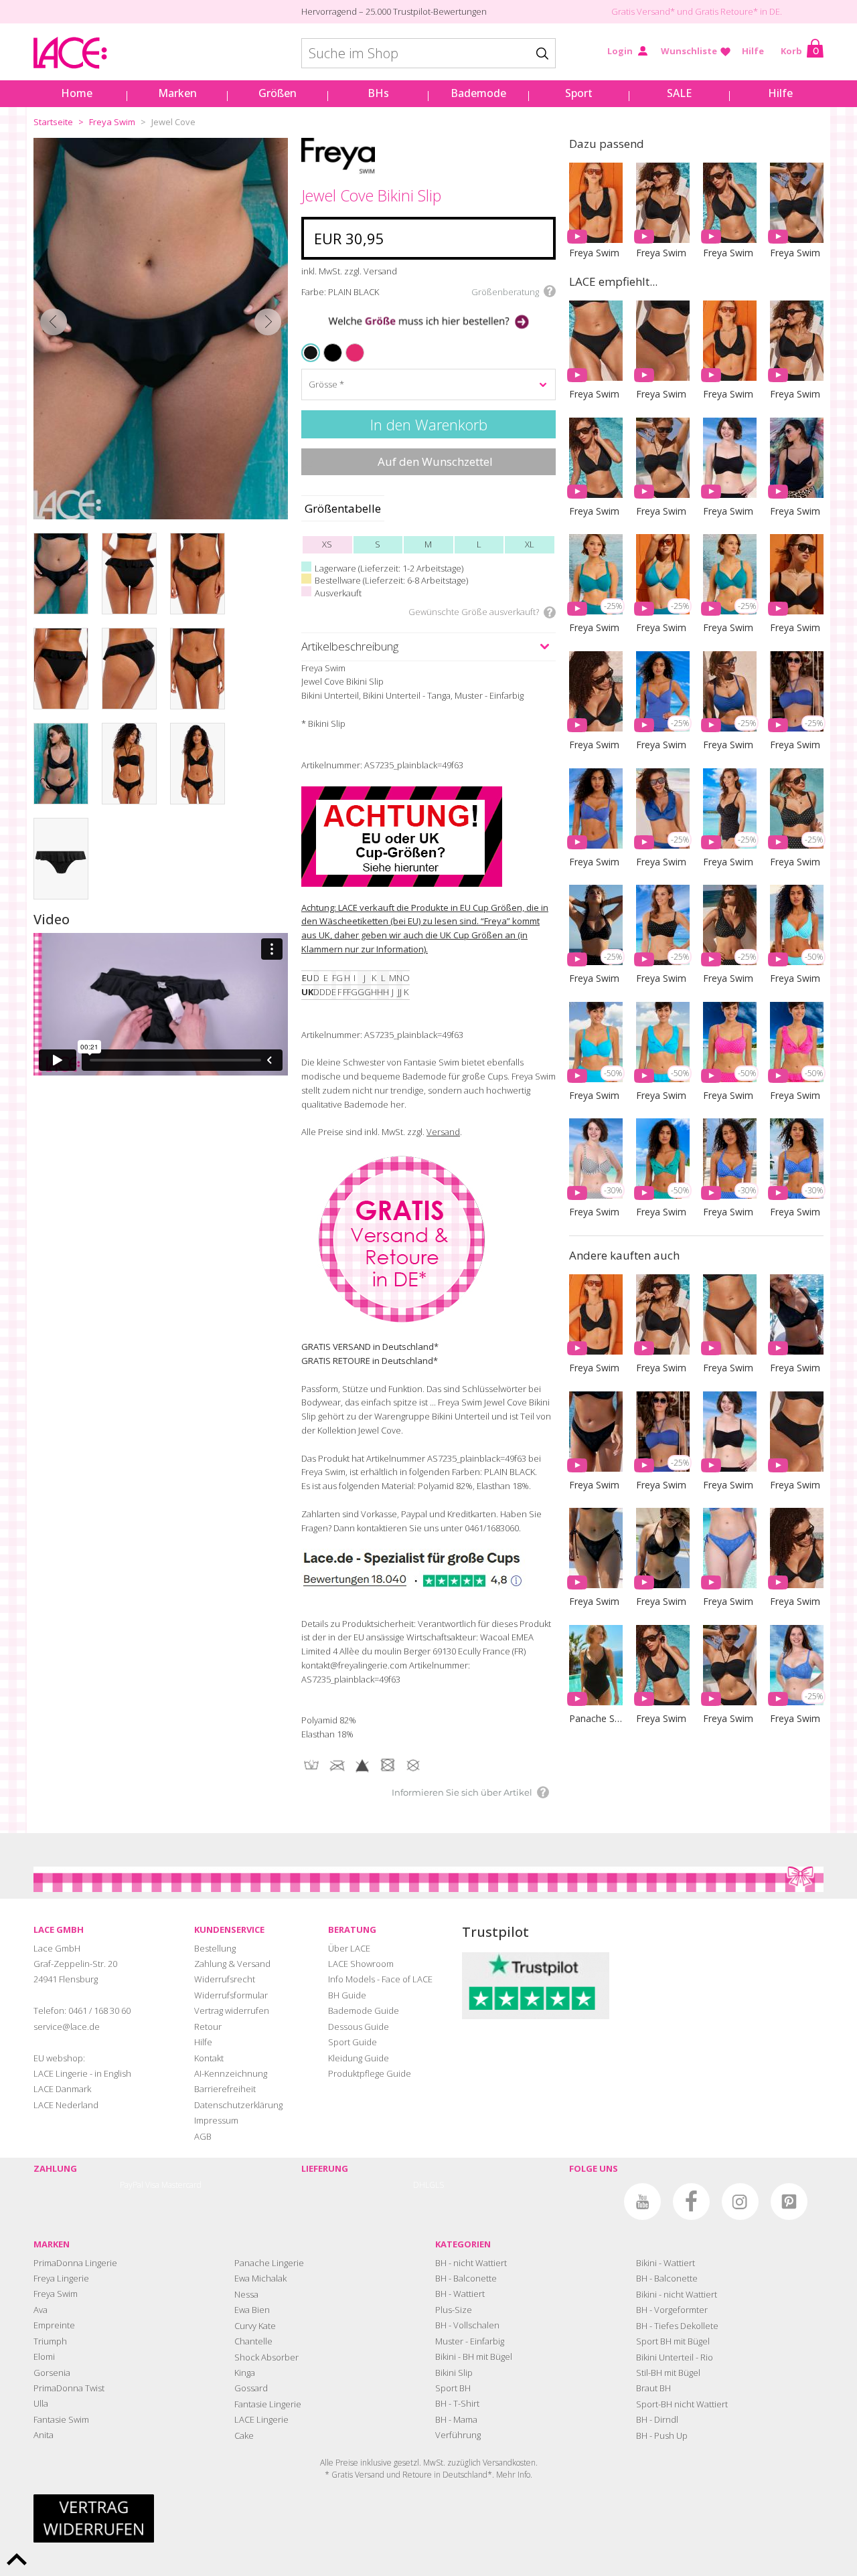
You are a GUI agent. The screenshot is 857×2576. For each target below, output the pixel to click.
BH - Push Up (662, 2435)
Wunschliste (689, 51)
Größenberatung (505, 292)
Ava (41, 2310)
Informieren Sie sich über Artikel (462, 1792)
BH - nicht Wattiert (471, 2263)
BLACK (326, 344)
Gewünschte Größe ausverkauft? (474, 612)
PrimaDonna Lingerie (75, 2263)
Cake (244, 2435)
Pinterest (789, 2202)
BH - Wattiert (460, 2294)
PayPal (132, 2185)
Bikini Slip (454, 2373)
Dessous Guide (359, 2027)
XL (530, 544)
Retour (208, 2027)
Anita (44, 2435)
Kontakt (209, 2058)
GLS (437, 2185)
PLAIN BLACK (312, 353)
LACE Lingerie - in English (82, 2073)
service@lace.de (67, 2027)
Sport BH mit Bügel (673, 2341)
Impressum (216, 2120)
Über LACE (349, 1948)
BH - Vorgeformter (672, 2310)
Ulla (41, 2403)
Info (524, 2475)
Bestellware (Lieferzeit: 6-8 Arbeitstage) (391, 580)
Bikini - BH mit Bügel (474, 2356)
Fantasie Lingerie (268, 2404)
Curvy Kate (255, 2326)
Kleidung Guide (359, 2058)
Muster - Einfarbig (470, 2341)
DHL (421, 2185)
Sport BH (453, 2388)
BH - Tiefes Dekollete (677, 2326)
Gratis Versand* (643, 11)
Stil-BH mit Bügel (668, 2373)
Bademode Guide (364, 2010)
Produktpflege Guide (370, 2073)
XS (327, 544)
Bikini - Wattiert (666, 2263)
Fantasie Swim (61, 2419)
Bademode (478, 93)
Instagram (740, 2202)
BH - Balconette (466, 2278)
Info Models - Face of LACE (380, 1979)
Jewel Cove (173, 122)
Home (77, 93)
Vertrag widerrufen (232, 2010)
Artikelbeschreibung (350, 646)
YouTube (642, 2202)
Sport (579, 93)
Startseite (53, 122)
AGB (203, 2136)
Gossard (251, 2388)
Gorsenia (52, 2373)
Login (620, 51)
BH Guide (347, 1995)
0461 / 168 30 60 (99, 2010)
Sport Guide (353, 2042)
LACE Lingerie (261, 2419)
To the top (17, 2559)
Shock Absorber (266, 2357)
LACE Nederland (66, 2105)
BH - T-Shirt (457, 2403)
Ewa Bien (252, 2310)
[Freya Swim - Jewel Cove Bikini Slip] (161, 329)
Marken (177, 93)
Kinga (245, 2373)
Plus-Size (454, 2310)
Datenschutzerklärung (238, 2105)
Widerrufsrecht (225, 1979)
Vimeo (594, 2202)
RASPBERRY (349, 344)
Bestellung (215, 1948)
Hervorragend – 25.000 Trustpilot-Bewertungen (394, 11)
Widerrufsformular (231, 1995)
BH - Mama (456, 2419)
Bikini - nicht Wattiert (677, 2294)
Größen (278, 93)
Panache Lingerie (269, 2263)
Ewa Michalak (260, 2278)
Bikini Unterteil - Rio (675, 2357)
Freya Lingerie (61, 2278)
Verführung (458, 2435)
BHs (378, 93)
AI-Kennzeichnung (231, 2073)
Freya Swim (112, 122)
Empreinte (54, 2325)
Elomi (44, 2356)
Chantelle (253, 2341)
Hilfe (753, 51)
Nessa (246, 2294)
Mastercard (181, 2185)
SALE (679, 93)
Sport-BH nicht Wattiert (682, 2404)
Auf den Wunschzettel (435, 461)
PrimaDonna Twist (69, 2388)
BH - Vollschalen (467, 2325)
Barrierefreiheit (225, 2089)
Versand (443, 1132)
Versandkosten (509, 2463)
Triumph (50, 2341)
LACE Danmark (62, 2089)
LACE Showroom (361, 1964)
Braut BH (653, 2388)
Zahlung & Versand (232, 1964)
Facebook (691, 2202)
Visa (152, 2185)
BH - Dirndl (657, 2419)
